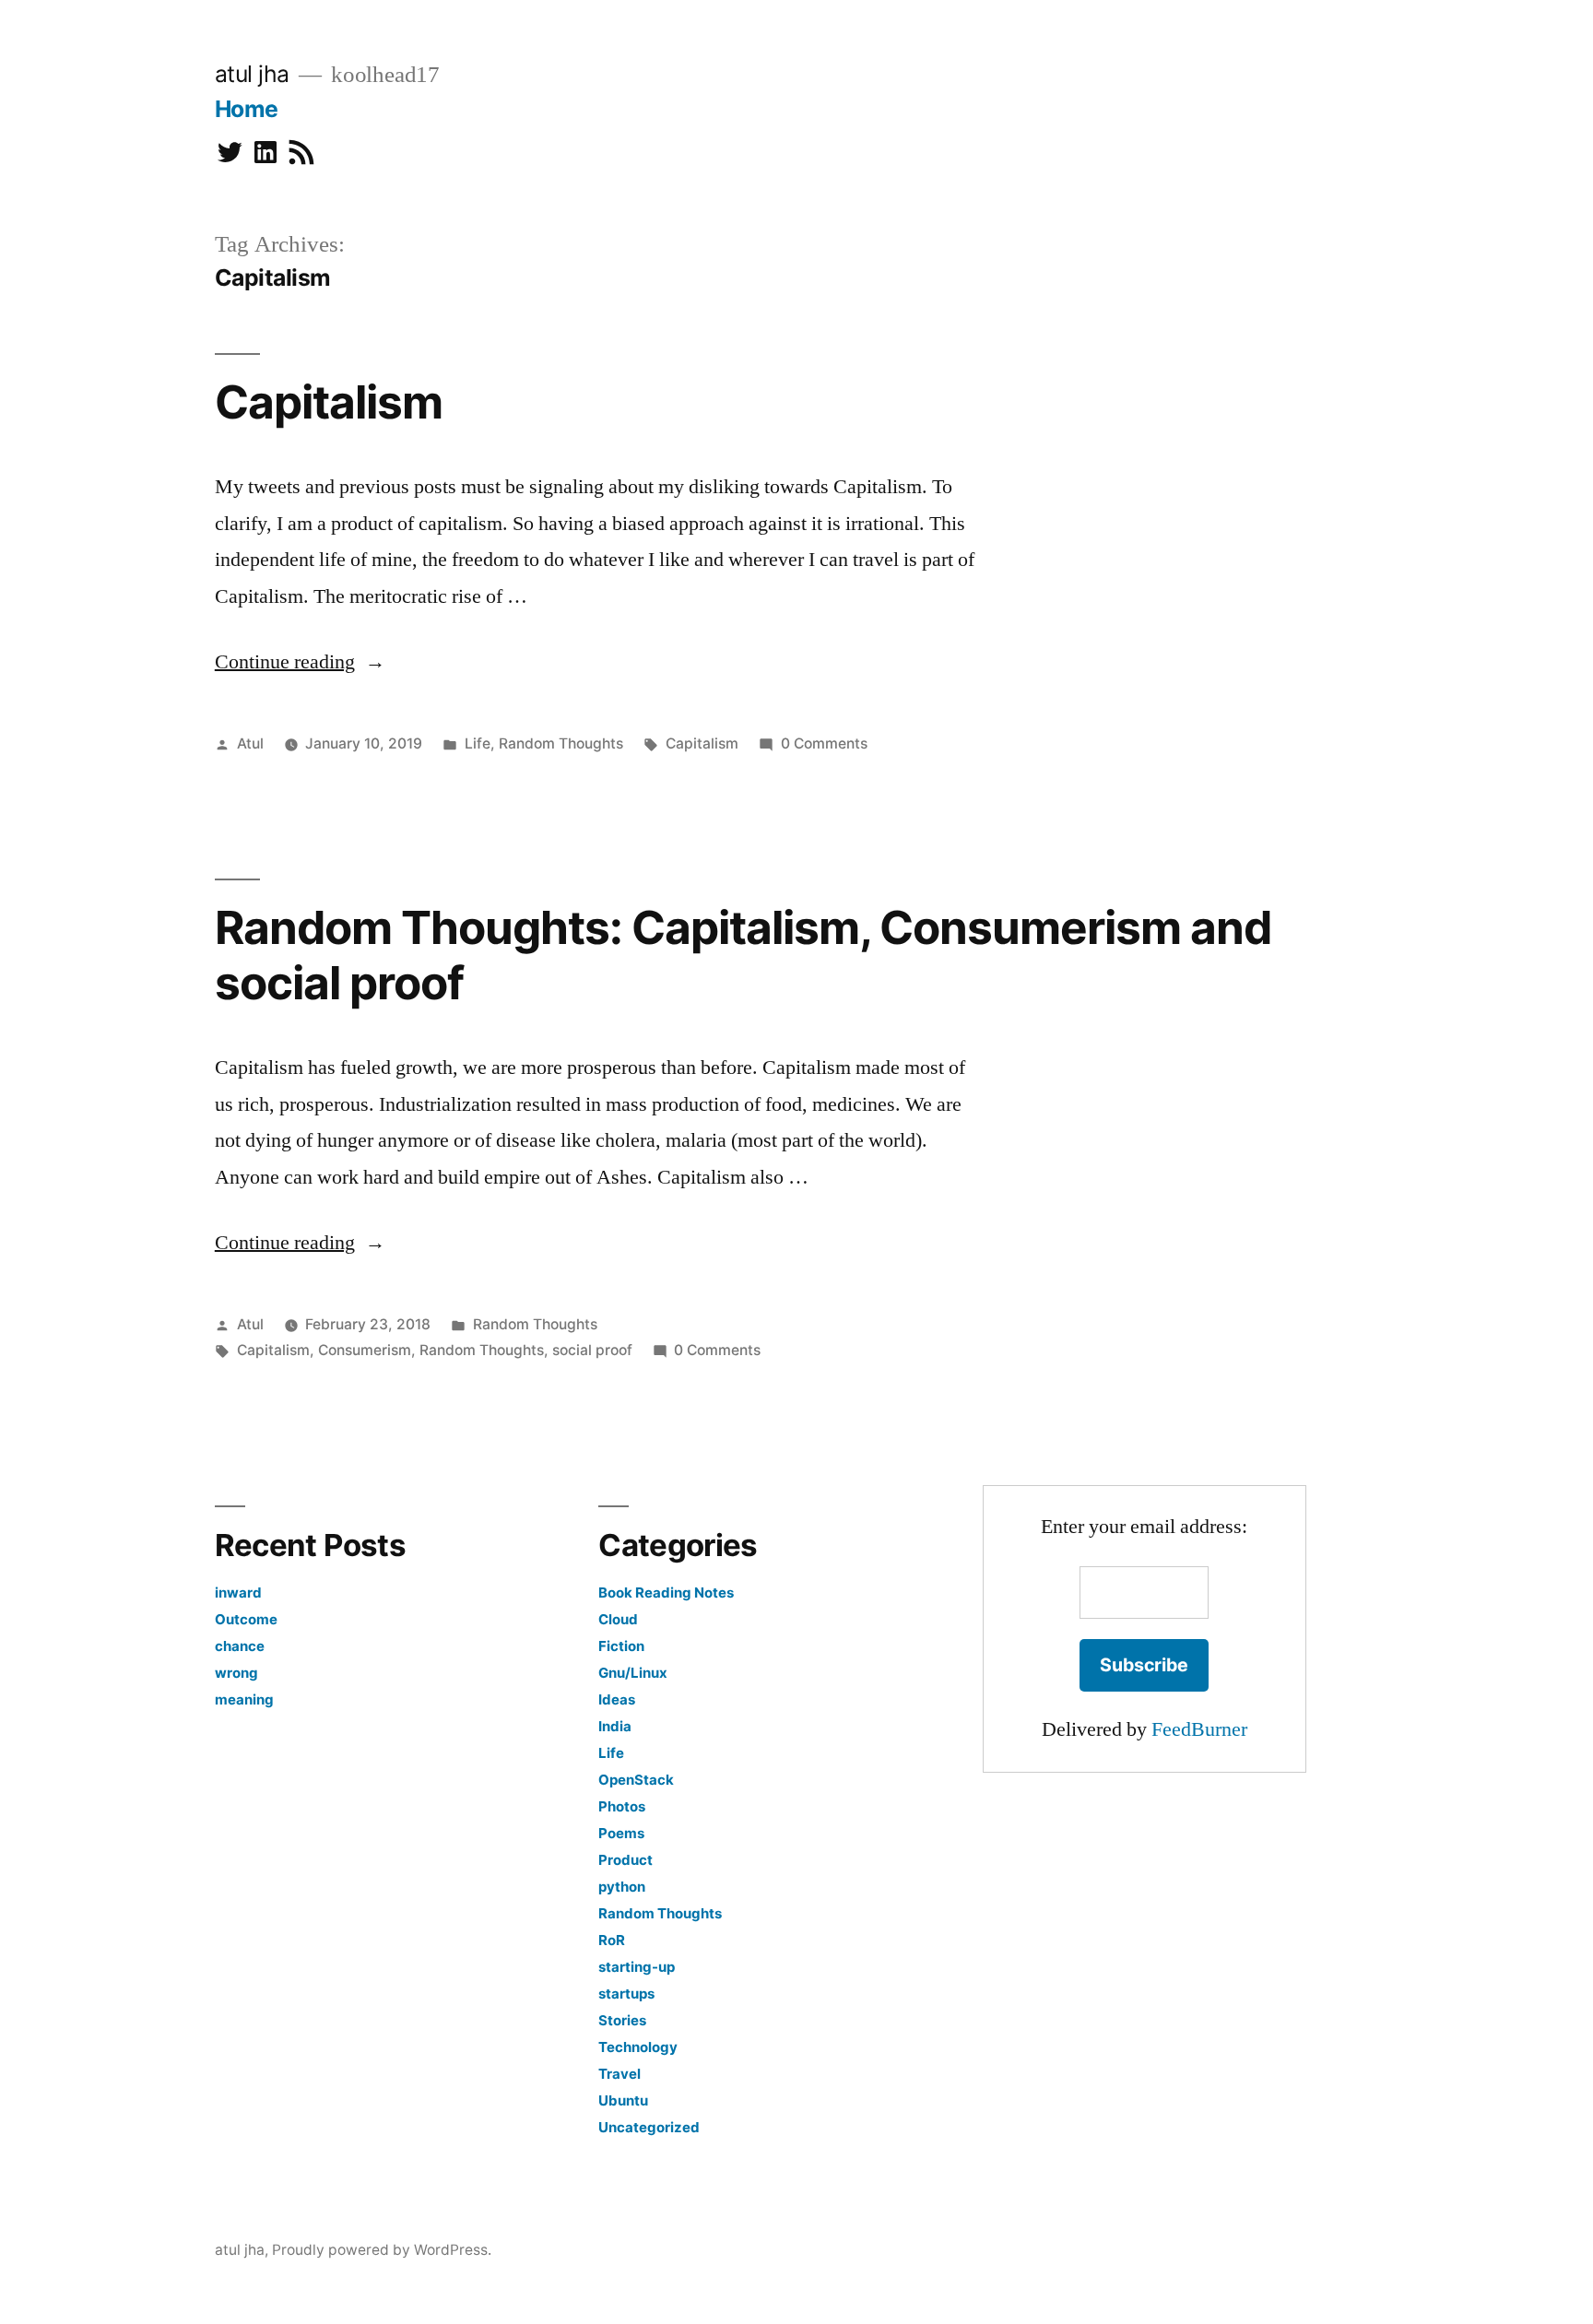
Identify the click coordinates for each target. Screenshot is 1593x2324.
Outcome (246, 1619)
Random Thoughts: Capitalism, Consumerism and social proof (743, 955)
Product (625, 1860)
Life (478, 743)
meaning (244, 1699)
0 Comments (824, 743)
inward (238, 1593)
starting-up (637, 1967)
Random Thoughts (561, 743)
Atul (250, 743)
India (615, 1726)
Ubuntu (623, 2100)
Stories (622, 2020)
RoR (612, 1940)
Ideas (617, 1699)
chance (240, 1646)
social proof (592, 1350)
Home (247, 109)
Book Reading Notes (666, 1593)
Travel (619, 2074)
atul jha (252, 74)
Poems (621, 1833)
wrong (236, 1673)
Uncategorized (649, 2127)
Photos (622, 1806)
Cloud (618, 1619)
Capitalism (329, 402)
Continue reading (300, 662)
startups (626, 1994)
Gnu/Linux (633, 1673)
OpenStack (636, 1780)
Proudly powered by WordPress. (382, 2250)
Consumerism (365, 1350)
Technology (638, 2047)
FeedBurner (1199, 1729)
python (622, 1887)
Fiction (621, 1646)
